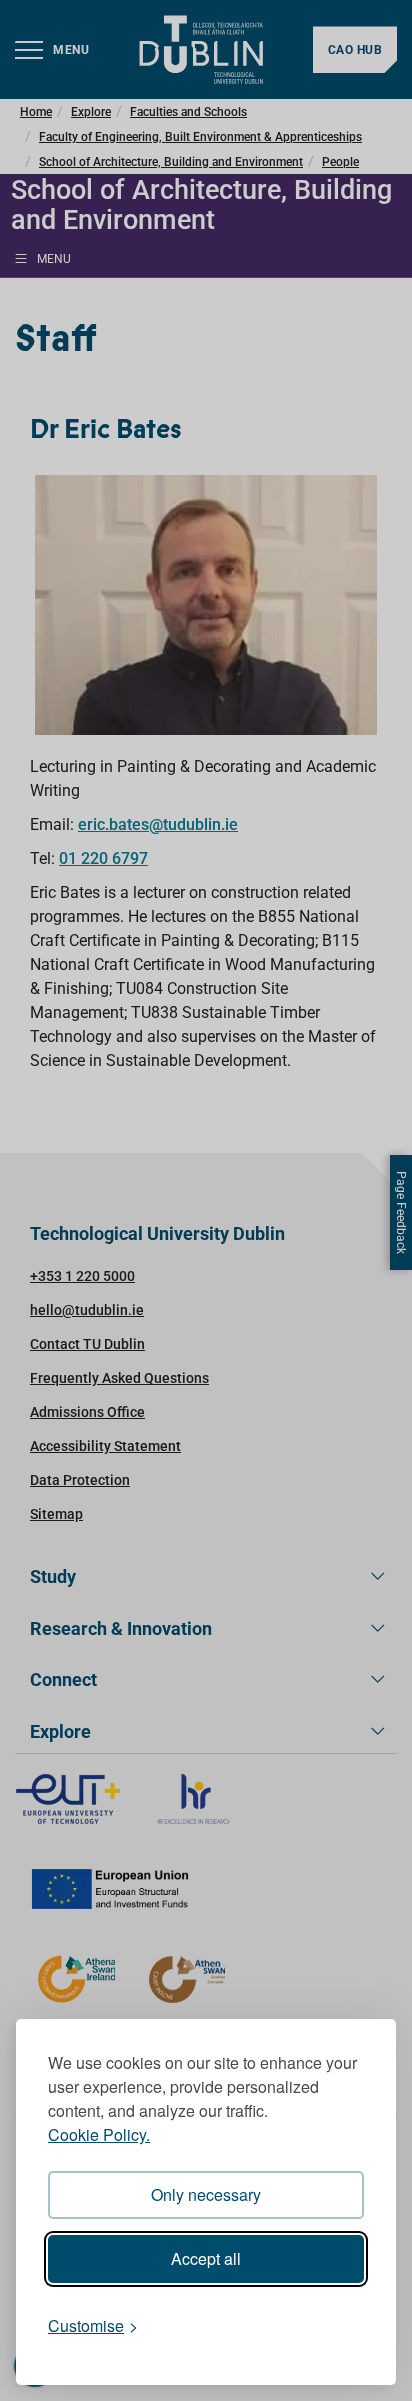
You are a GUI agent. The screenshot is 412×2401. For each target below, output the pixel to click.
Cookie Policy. (99, 2134)
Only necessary (206, 2194)
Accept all (206, 2258)
